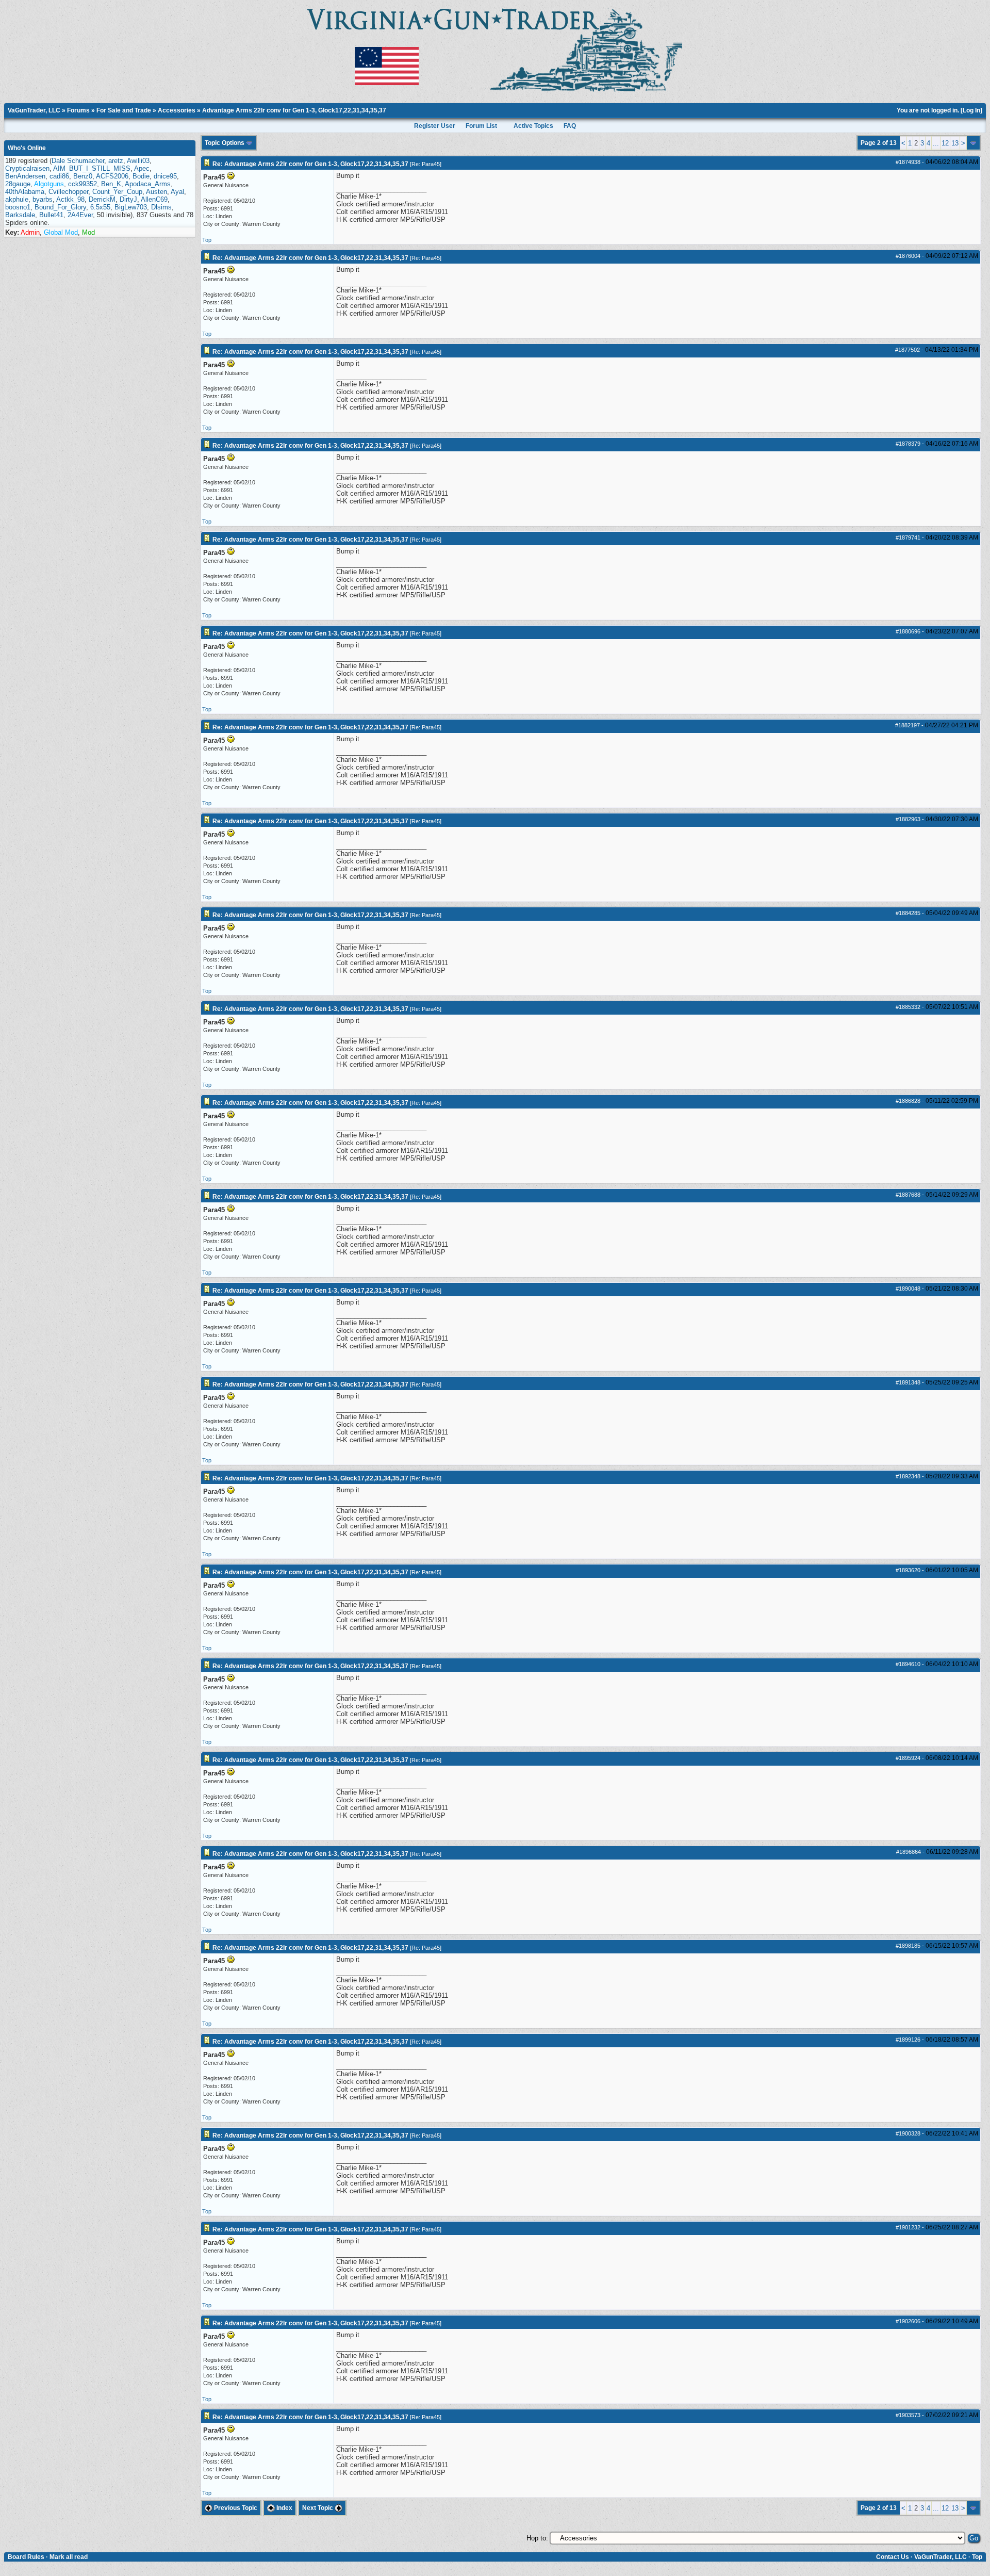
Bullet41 (51, 215)
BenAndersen (25, 176)
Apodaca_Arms (148, 184)
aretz (116, 161)
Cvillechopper (68, 192)
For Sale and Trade (124, 110)
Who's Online (27, 148)
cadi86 (59, 176)
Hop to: (537, 2538)
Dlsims (161, 207)
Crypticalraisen (27, 168)
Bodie (141, 176)
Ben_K (111, 184)
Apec (142, 168)
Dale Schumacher (78, 161)
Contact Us (893, 2557)
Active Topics (533, 126)
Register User (435, 126)
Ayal (177, 192)
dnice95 (165, 176)
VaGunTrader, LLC (34, 110)
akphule (17, 199)
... (936, 143)
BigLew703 (131, 207)
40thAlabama (25, 192)
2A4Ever (80, 215)
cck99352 (82, 184)
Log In (971, 110)
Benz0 (83, 176)
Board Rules (26, 2557)
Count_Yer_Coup (117, 192)
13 (955, 143)
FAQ (570, 126)
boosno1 (18, 207)
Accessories (177, 110)
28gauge (18, 184)
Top (207, 240)
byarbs (43, 199)
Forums (78, 110)
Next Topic (318, 2508)
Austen (156, 192)
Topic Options (225, 143)
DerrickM (102, 199)
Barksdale (20, 215)
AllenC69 (154, 199)
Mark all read (69, 2557)
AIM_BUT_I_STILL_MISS (92, 168)
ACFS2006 (112, 176)
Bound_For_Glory (60, 207)
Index (284, 2508)
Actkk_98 (70, 199)
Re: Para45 (426, 164)
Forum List (481, 126)
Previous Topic (235, 2508)
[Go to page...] (973, 143)
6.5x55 (100, 207)
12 (945, 143)
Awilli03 (138, 161)
